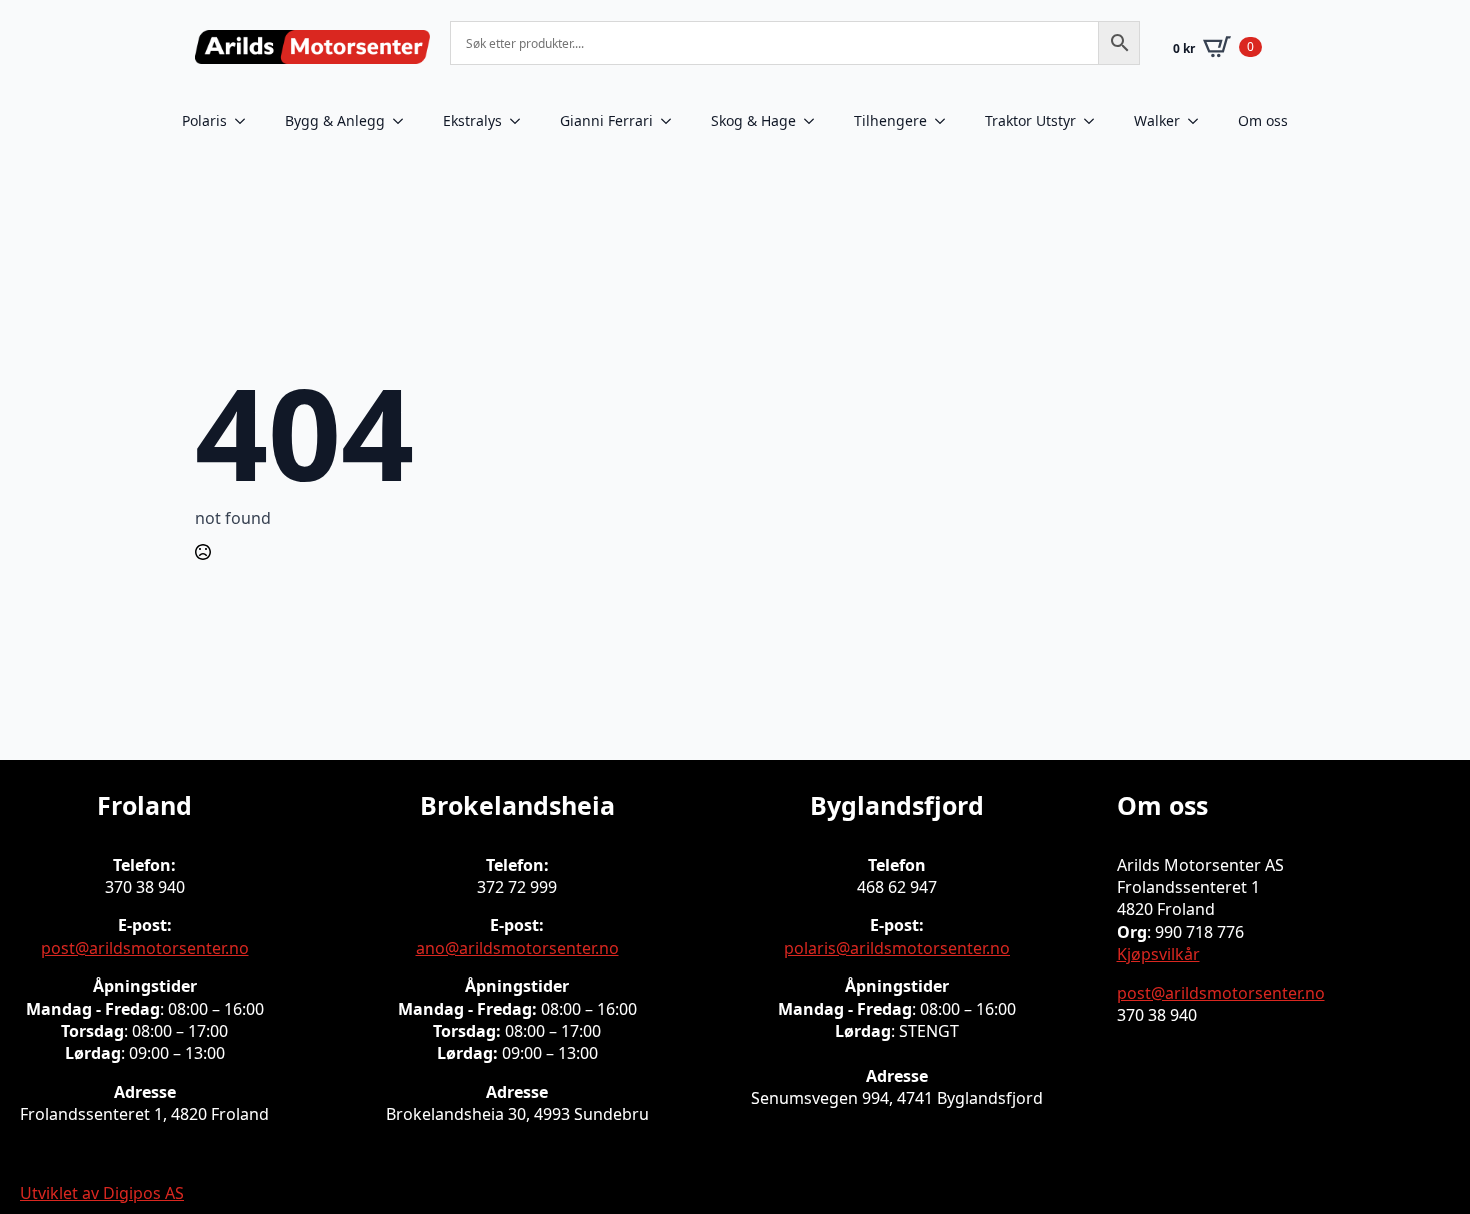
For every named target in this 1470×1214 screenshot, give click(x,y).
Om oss (1263, 120)
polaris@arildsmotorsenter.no (897, 948)
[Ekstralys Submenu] (521, 121)
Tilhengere (890, 120)
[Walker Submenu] (1199, 121)
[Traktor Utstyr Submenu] (1095, 121)
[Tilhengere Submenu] (946, 121)
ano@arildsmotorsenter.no (517, 948)
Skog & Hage (753, 120)
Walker (1157, 120)
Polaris (204, 120)
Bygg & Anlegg (335, 120)
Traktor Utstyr (1030, 120)
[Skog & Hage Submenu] (815, 121)
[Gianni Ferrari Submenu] (672, 121)
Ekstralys (472, 120)
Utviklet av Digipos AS (102, 1193)
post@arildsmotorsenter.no (145, 948)
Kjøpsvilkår (1158, 954)
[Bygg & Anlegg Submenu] (404, 121)
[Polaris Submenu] (246, 121)
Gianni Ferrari (606, 120)
